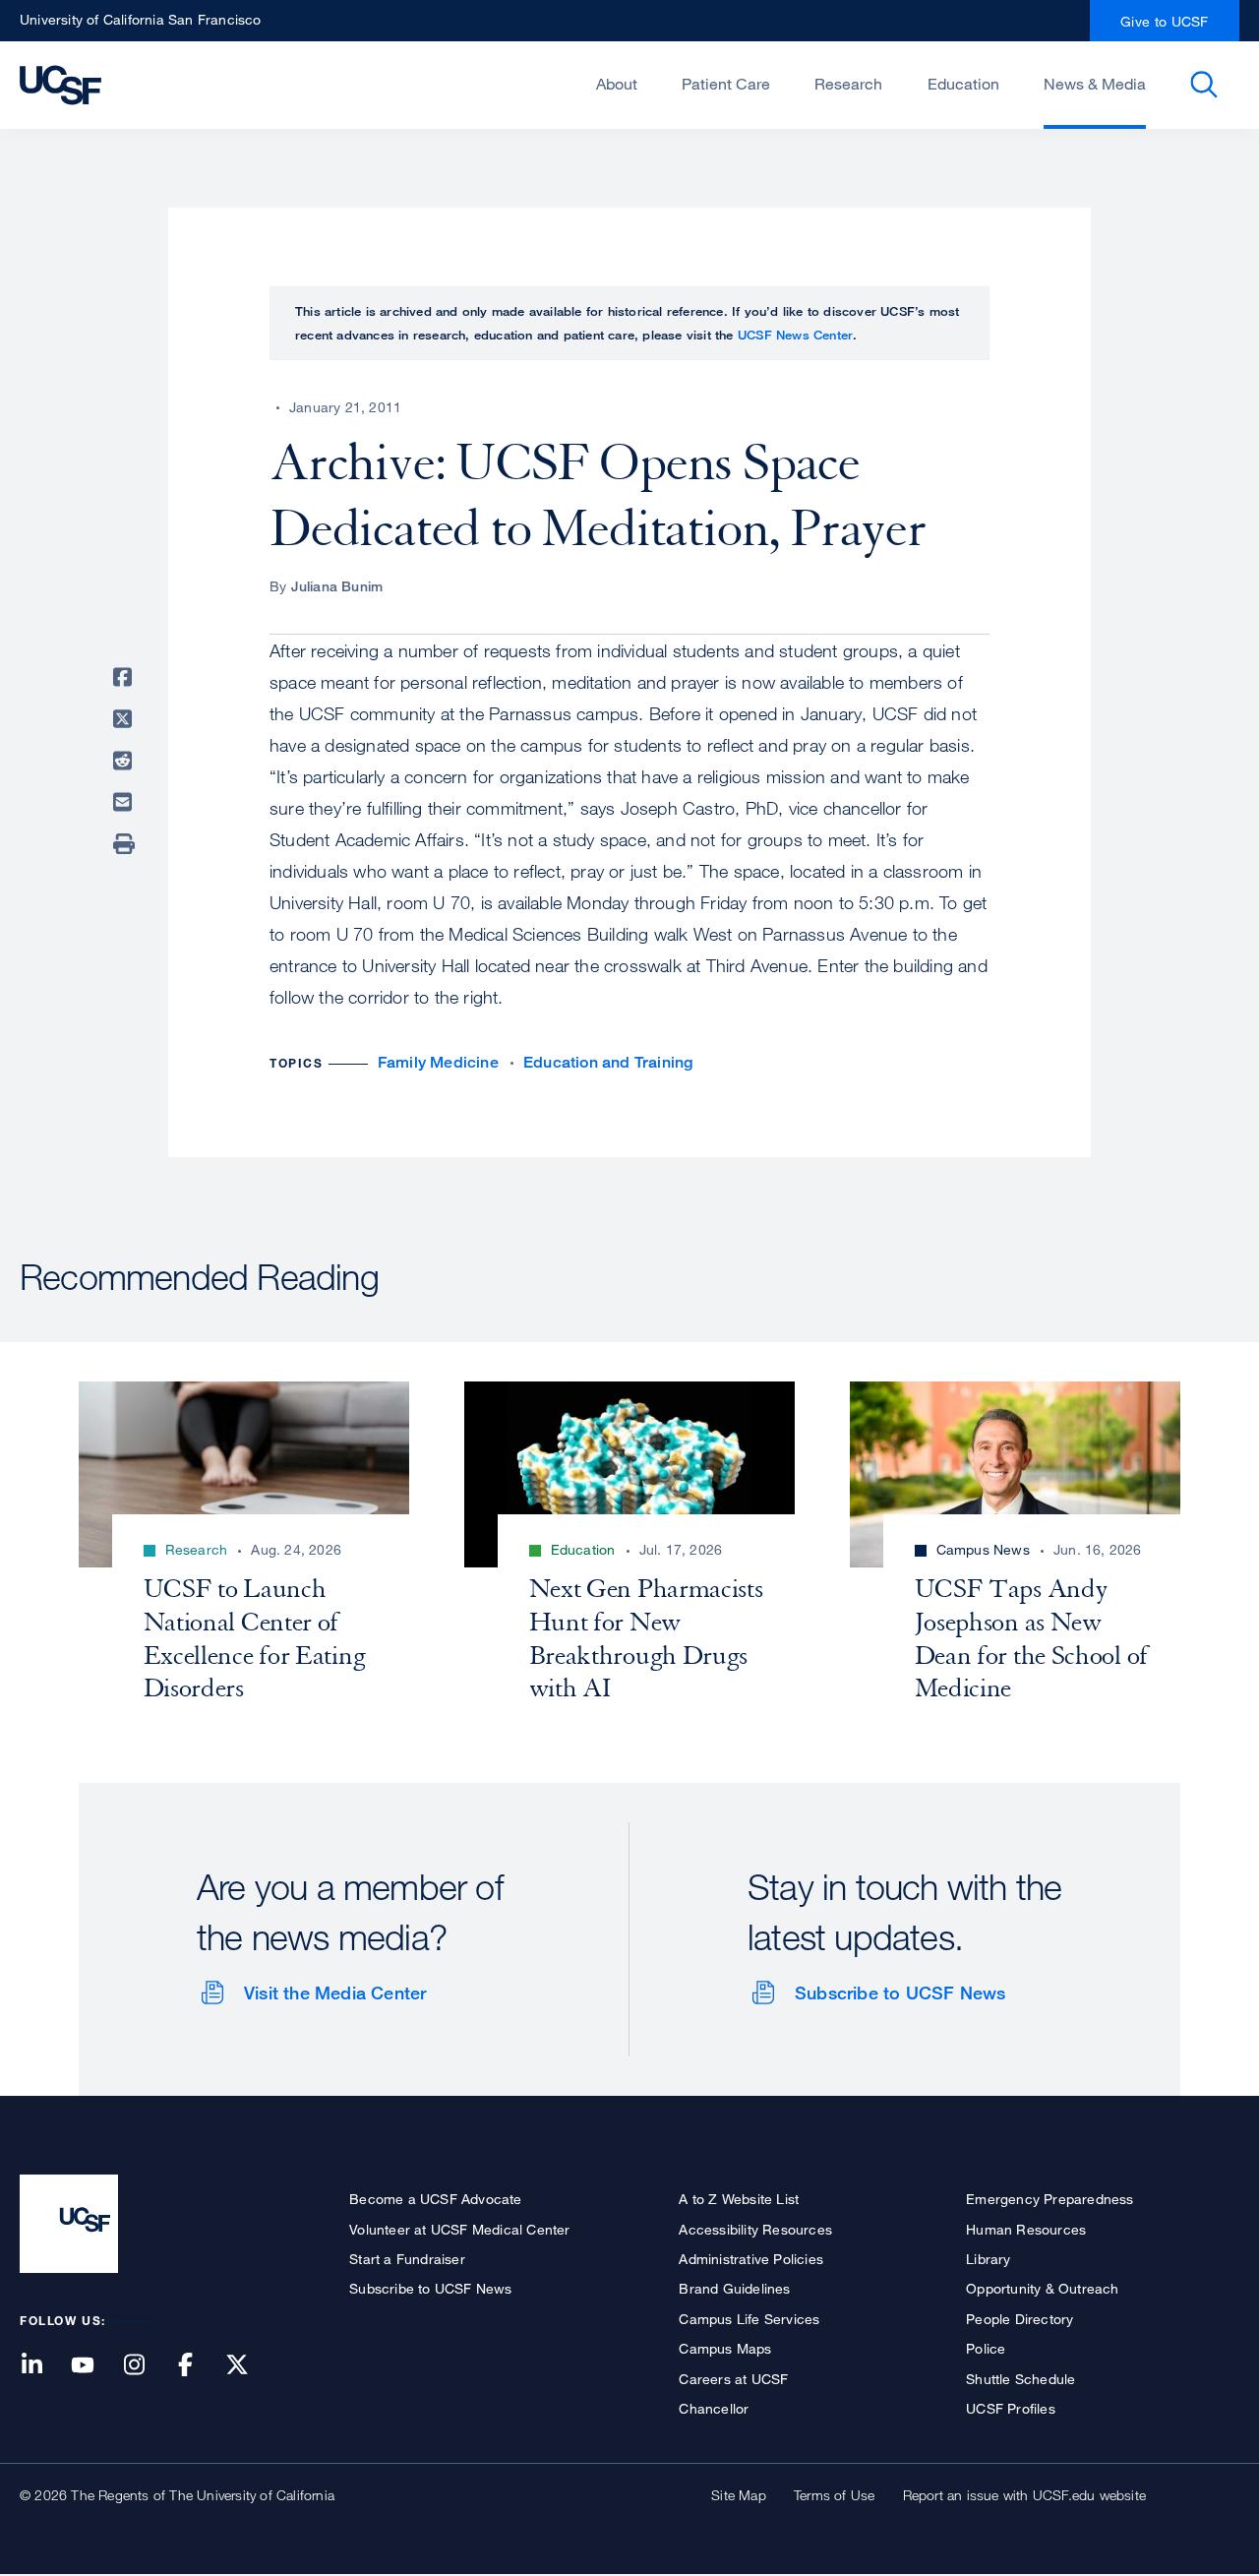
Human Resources (1026, 2229)
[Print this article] (126, 844)
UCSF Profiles (1011, 2408)
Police (986, 2348)
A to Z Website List (739, 2199)
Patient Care (726, 84)
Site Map (739, 2495)
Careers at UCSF (733, 2379)
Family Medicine (438, 1062)
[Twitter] (249, 2366)
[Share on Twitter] (126, 719)
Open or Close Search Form (1204, 85)
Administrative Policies (751, 2259)
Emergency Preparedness (1049, 2199)
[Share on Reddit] (126, 761)
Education (963, 84)
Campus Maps (725, 2348)
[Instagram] (146, 2366)
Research (848, 84)
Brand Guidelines (734, 2288)
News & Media (1095, 84)
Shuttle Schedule (1020, 2379)
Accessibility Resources (755, 2229)
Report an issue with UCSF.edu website (1024, 2495)
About (617, 84)
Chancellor (714, 2408)
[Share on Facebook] (126, 677)
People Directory (1019, 2319)
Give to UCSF (1165, 21)
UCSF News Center (795, 335)
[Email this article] (126, 802)
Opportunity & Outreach (1042, 2288)
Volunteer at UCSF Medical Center (459, 2229)
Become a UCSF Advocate (435, 2199)
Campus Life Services (749, 2319)
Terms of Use (834, 2495)
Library (988, 2259)
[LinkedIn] (43, 2366)
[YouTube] (94, 2366)
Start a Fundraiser (407, 2259)
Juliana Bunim (337, 586)
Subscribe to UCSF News (900, 1993)
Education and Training (608, 1062)
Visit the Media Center (335, 1993)
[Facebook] (198, 2366)
